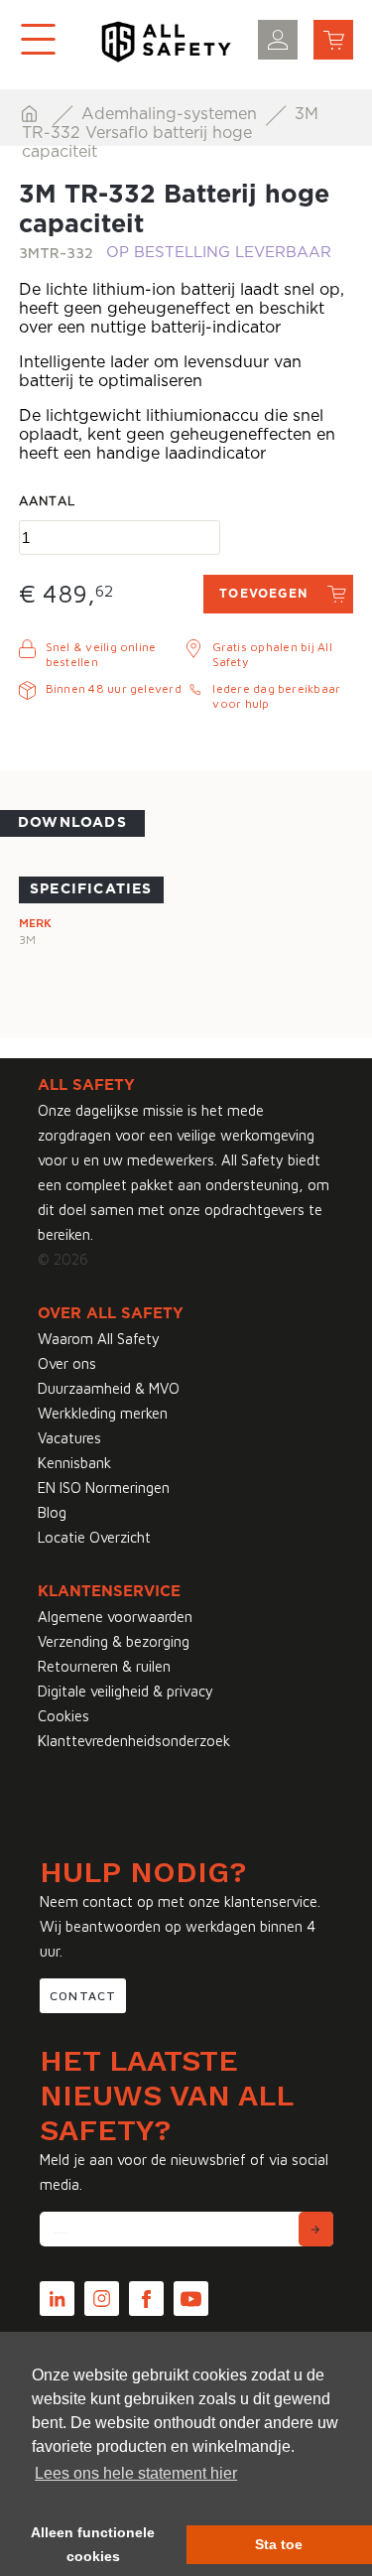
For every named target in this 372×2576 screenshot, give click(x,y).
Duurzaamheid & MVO (109, 1388)
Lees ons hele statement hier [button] (136, 2473)
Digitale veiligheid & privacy (125, 1691)
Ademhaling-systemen (172, 114)
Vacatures (69, 1438)
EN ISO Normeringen (104, 1488)
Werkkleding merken (103, 1413)
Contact (83, 1996)
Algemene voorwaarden (115, 1617)
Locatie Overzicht (94, 1537)
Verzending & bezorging (114, 1641)
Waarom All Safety (99, 1339)
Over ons (67, 1363)
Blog (52, 1512)
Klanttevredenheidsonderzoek (134, 1741)
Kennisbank (74, 1463)
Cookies (63, 1716)
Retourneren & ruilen (104, 1666)
